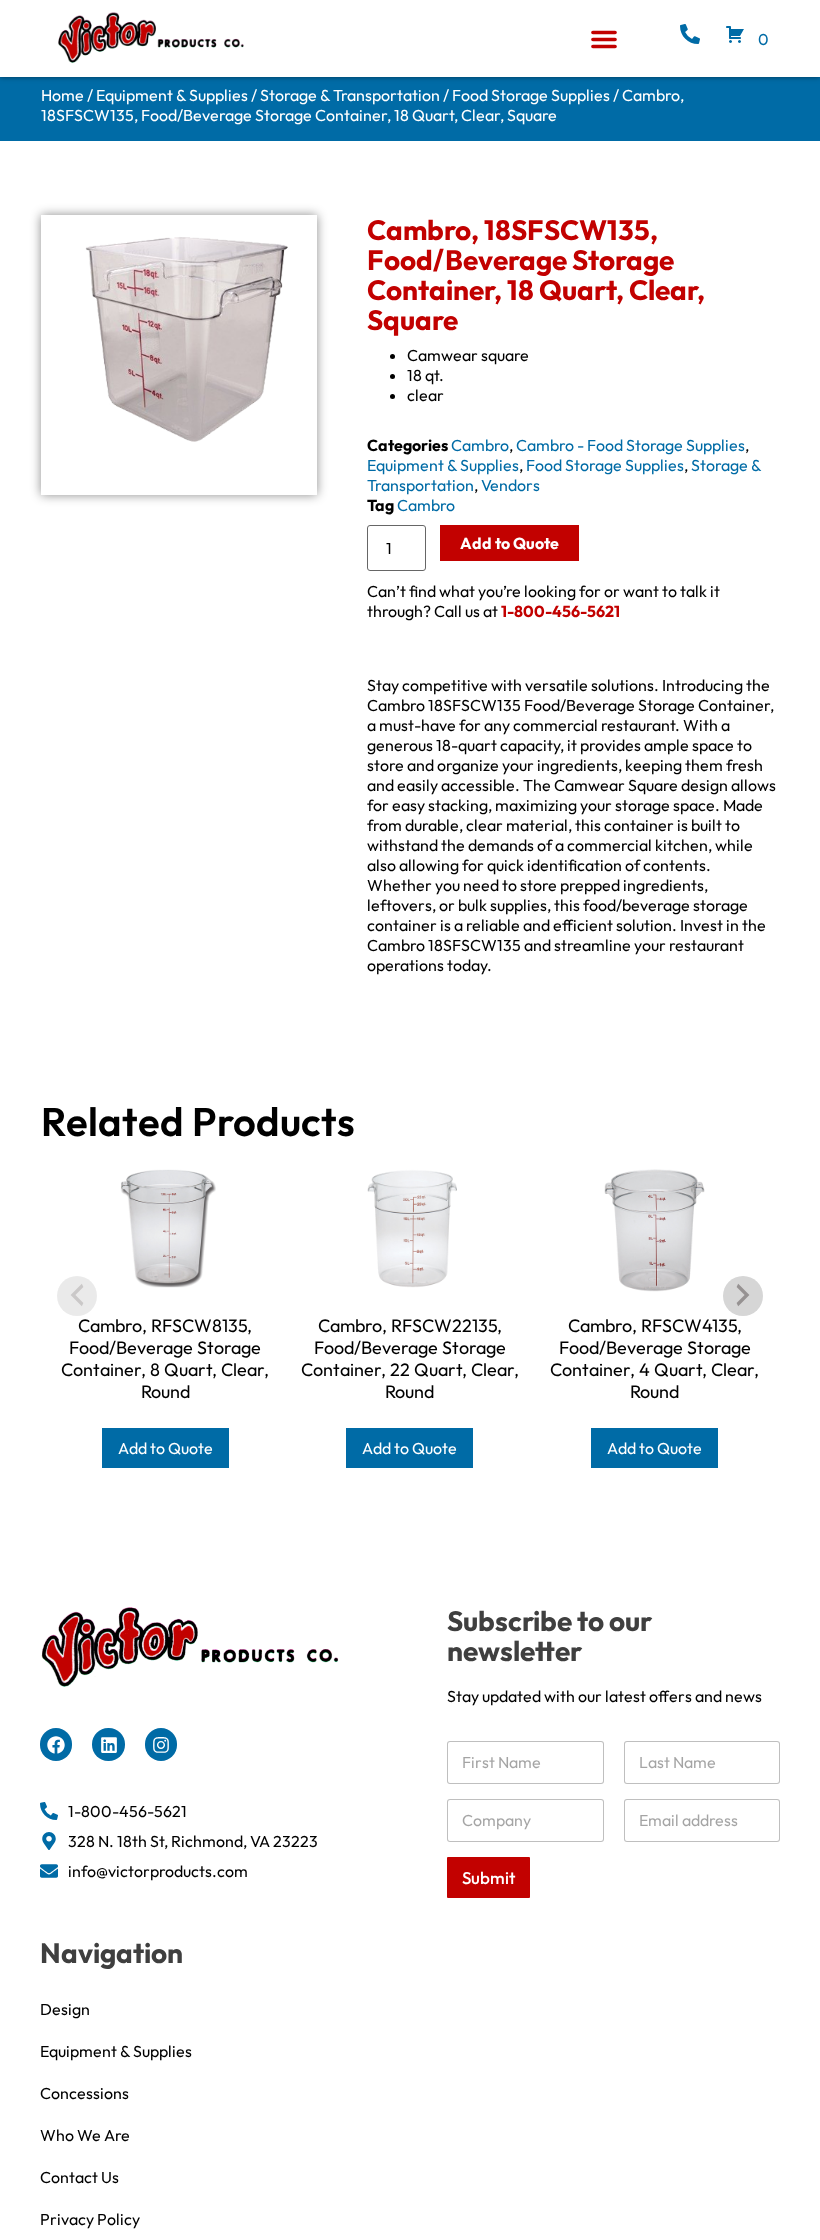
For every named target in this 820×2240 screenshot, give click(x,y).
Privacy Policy (90, 2219)
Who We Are (85, 2135)
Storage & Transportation (350, 95)
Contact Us (79, 2177)
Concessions (84, 2093)
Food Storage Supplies (531, 95)
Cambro (480, 445)
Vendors (510, 485)
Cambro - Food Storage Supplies (630, 445)
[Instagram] (161, 1744)
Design (65, 2009)
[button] (604, 39)
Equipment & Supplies (172, 95)
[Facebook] (56, 1744)
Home (62, 95)
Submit (488, 1877)
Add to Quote (509, 543)
